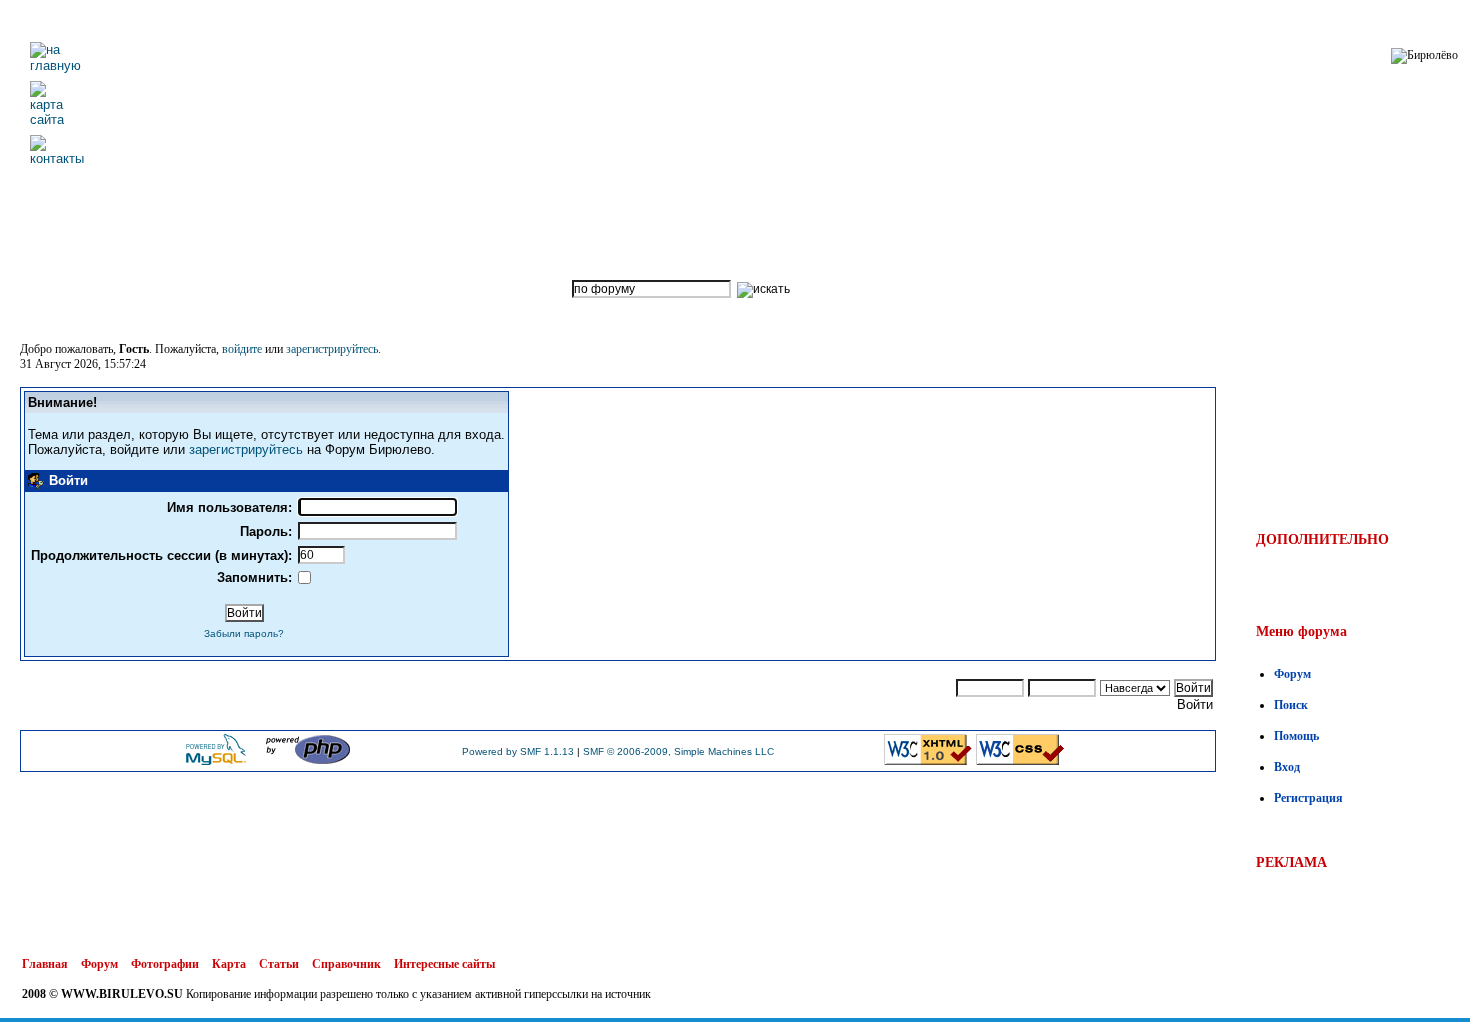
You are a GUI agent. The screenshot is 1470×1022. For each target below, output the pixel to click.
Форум (1292, 674)
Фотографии (165, 964)
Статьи (279, 964)
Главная (45, 964)
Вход (1287, 767)
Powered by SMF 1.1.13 (518, 751)
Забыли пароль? (244, 633)
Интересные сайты (444, 964)
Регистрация (1308, 798)
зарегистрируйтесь (332, 349)
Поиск (1291, 705)
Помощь (1296, 736)
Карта (229, 964)
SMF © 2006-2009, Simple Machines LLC (678, 751)
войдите (242, 349)
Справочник (346, 964)
